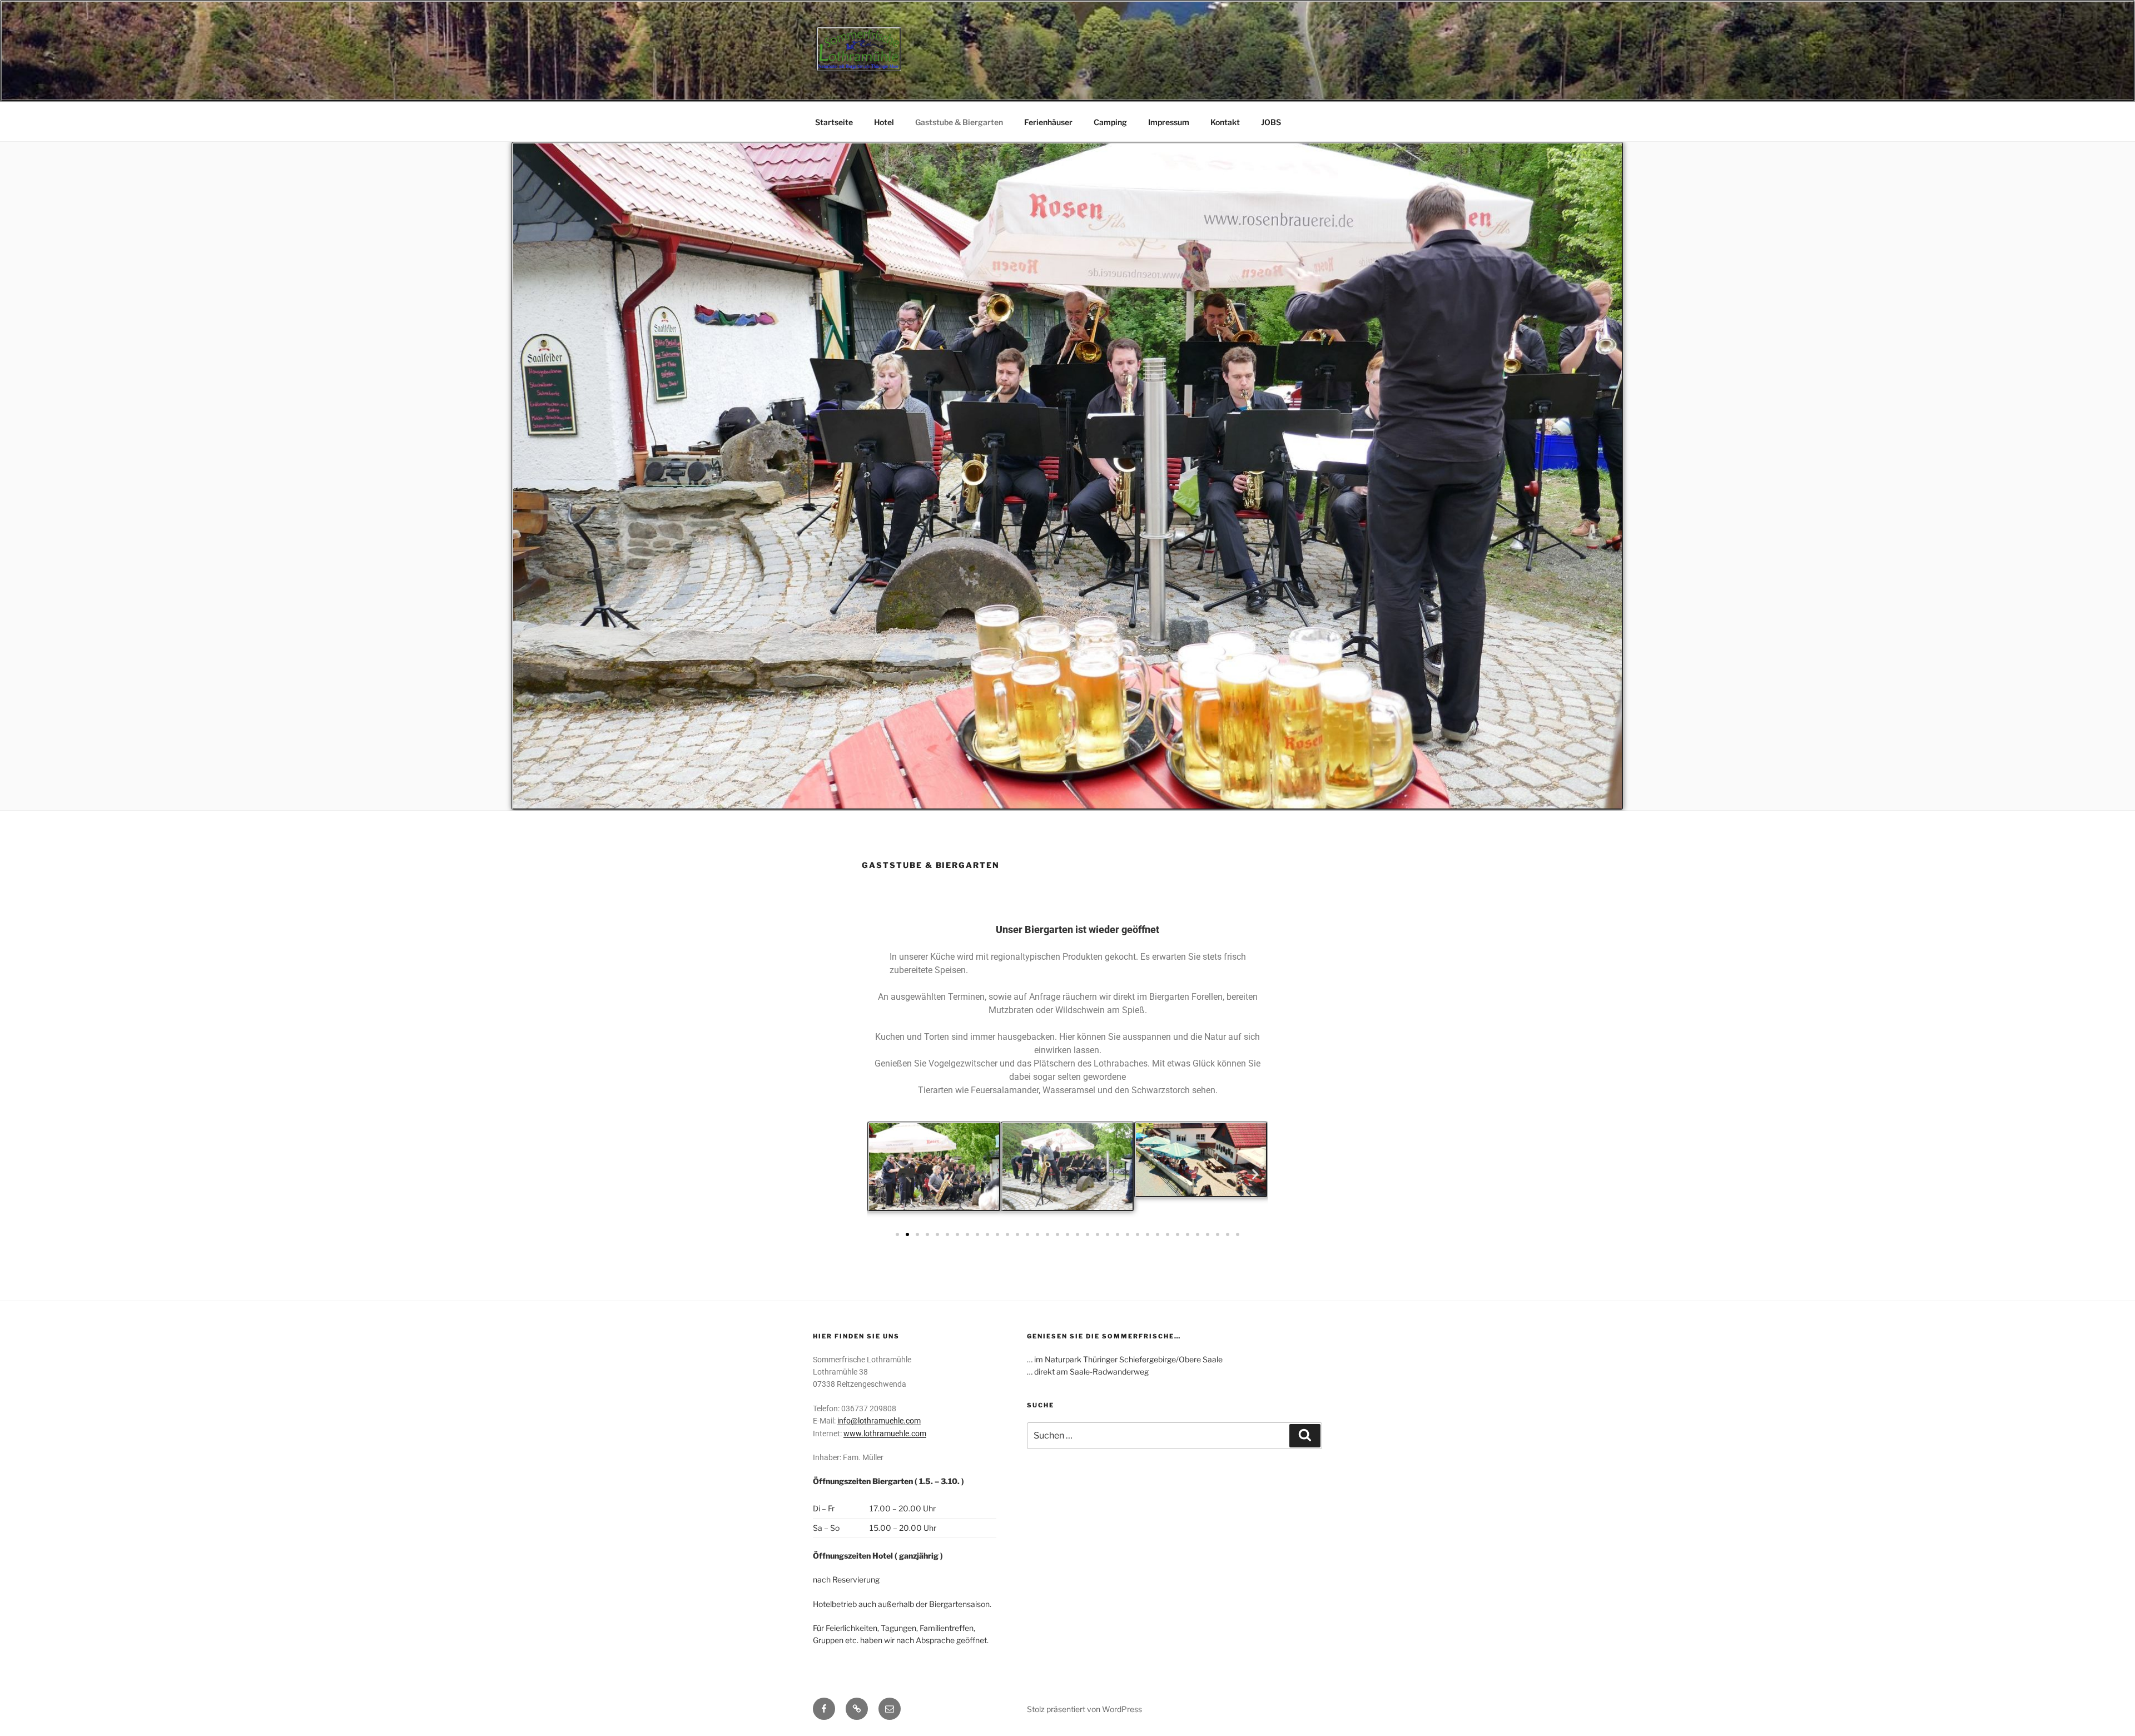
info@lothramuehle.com (879, 1421)
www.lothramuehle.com (885, 1434)
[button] (880, 1174)
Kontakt (1225, 122)
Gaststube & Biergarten (959, 122)
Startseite (834, 122)
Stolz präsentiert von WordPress (1084, 1709)
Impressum (1169, 122)
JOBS (1271, 122)
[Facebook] (824, 1709)
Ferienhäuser (1048, 122)
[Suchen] (1305, 1436)
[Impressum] (857, 1709)
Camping (1110, 122)
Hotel (884, 122)
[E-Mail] (890, 1709)
